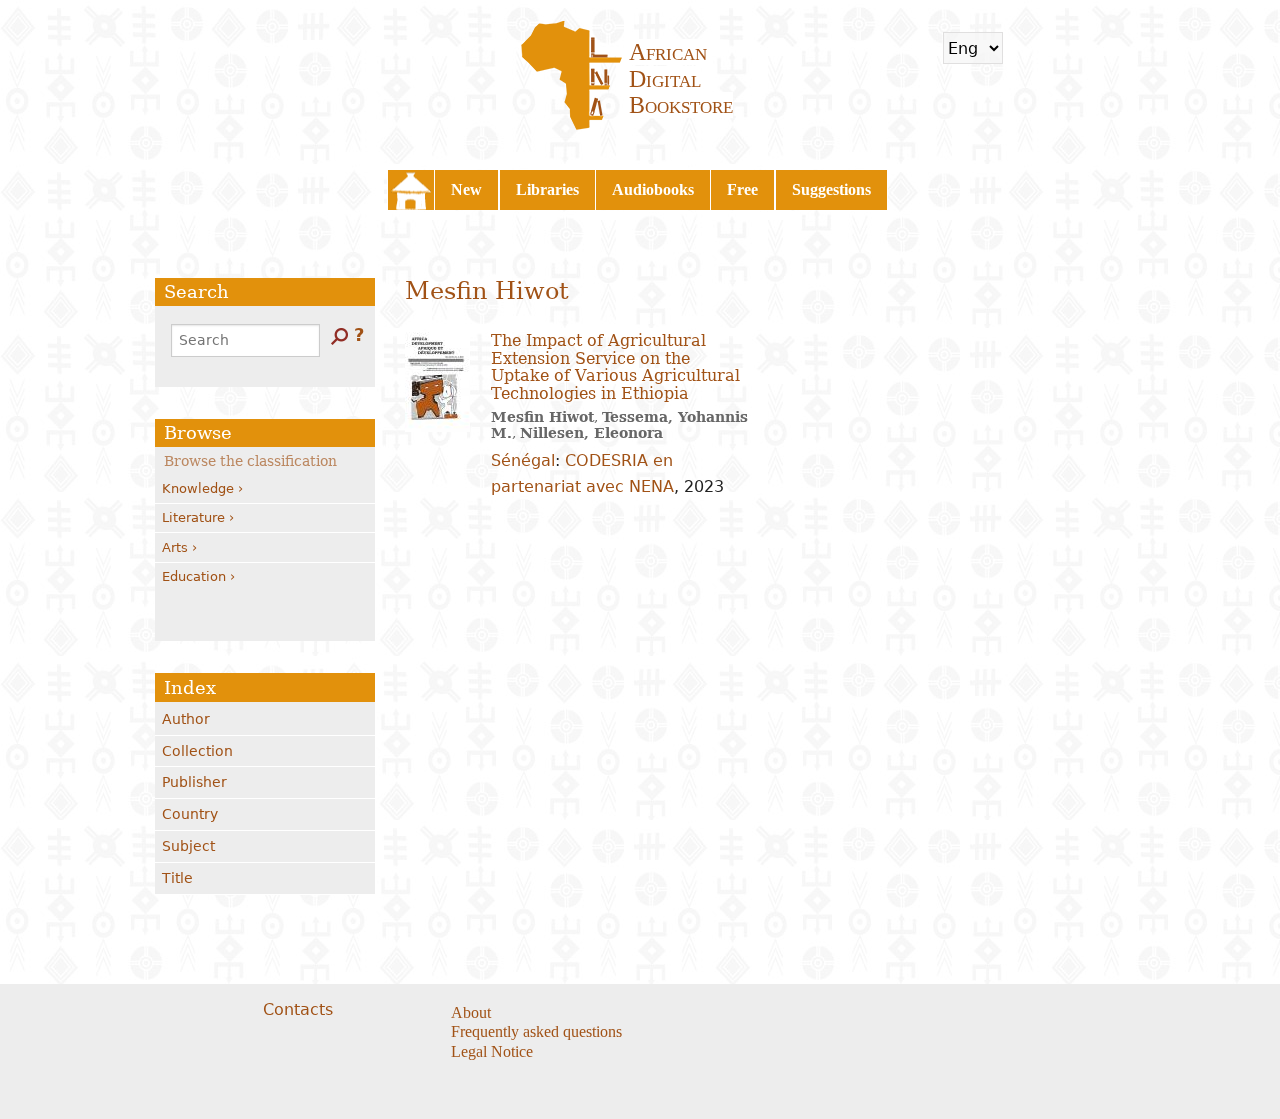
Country (190, 814)
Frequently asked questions (536, 1031)
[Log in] (1084, 48)
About (471, 1012)
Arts (175, 547)
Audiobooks (653, 189)
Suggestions (831, 189)
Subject (188, 846)
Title (177, 878)
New (466, 189)
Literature (193, 517)
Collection (197, 751)
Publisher (194, 782)
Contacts (298, 1009)
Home (411, 190)
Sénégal (523, 460)
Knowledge (198, 488)
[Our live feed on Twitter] (766, 1014)
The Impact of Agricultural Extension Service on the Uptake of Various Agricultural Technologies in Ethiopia (615, 367)
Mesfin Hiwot (542, 417)
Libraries (547, 189)
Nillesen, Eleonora (591, 433)
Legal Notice (492, 1051)
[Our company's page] (791, 1014)
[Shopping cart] (1031, 48)
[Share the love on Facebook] (741, 1014)
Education (194, 576)
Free (742, 189)
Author (186, 719)
